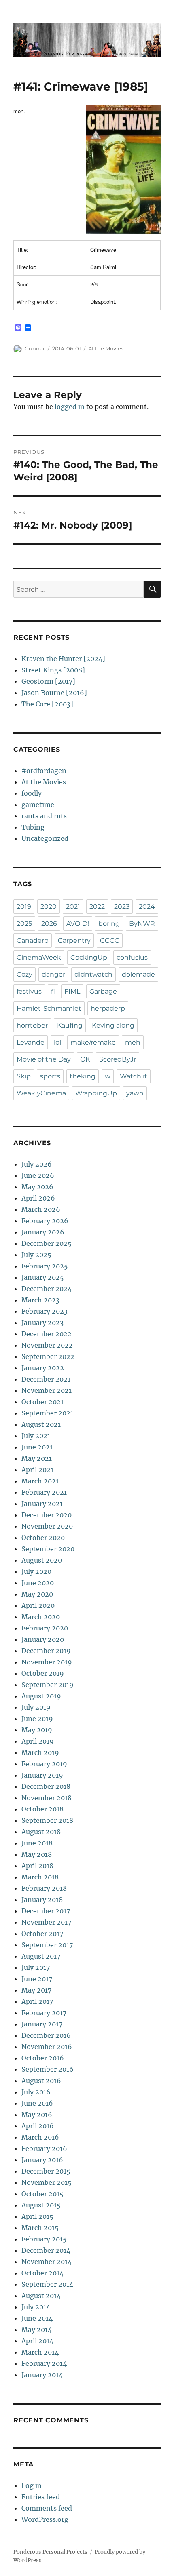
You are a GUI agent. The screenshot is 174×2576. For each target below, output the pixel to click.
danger (53, 974)
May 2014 (37, 2330)
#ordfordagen (44, 771)
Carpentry (74, 940)
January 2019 (42, 1775)
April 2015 (37, 2216)
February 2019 (44, 1764)
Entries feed (41, 2497)
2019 (24, 907)
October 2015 (42, 2194)
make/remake (93, 1042)
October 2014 (42, 2273)
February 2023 (45, 1311)
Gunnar (35, 348)
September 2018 (47, 1820)
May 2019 (37, 1730)
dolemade (138, 974)
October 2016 (43, 2058)
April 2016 (38, 2126)
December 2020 (47, 1515)
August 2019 (41, 1696)
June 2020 (38, 1583)
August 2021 (41, 1424)
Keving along (113, 1025)
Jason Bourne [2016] (54, 693)
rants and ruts (44, 816)
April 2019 (38, 1741)
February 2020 (45, 1628)
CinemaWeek (39, 957)
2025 (24, 924)
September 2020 (48, 1549)
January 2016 (42, 2160)
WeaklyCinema (41, 1093)
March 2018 (40, 1877)
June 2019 (37, 1719)
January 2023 (42, 1323)
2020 (49, 907)
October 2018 (42, 1809)
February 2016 (44, 2148)
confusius (132, 957)
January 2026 (43, 1232)
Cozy (24, 974)
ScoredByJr (118, 1059)
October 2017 (42, 1934)
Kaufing (70, 1025)
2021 (73, 907)
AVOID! (78, 924)
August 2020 (42, 1560)
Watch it (134, 1076)
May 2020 (37, 1594)
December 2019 (46, 1651)
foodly (32, 793)
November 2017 (46, 1922)
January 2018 (42, 1900)
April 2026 (38, 1198)
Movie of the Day (44, 1059)
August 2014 (41, 2296)
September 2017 (47, 1945)
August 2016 (41, 2081)
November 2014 (47, 2262)
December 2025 (47, 1243)
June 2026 (38, 1175)
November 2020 (47, 1526)
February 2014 (44, 2363)
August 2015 (41, 2205)
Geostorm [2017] (48, 681)
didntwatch (93, 974)
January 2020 (43, 1639)
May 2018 (37, 1854)
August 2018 (41, 1832)
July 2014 (36, 2307)
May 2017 (36, 1990)
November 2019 (47, 1662)
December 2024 (47, 1289)
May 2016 (37, 2115)
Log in (32, 2485)
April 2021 (37, 1470)
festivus (29, 991)
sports (50, 1076)
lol (57, 1042)
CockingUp (89, 957)
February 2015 (44, 2239)
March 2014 (40, 2352)
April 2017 (37, 2001)
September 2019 (48, 1685)
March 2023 (40, 1300)
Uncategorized (45, 838)
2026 (49, 924)
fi (53, 991)
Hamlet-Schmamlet (49, 1008)
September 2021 (47, 1413)
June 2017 (37, 1979)
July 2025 (36, 1255)
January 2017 (42, 2024)
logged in (70, 407)
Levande (31, 1042)
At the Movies (106, 348)
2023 (122, 907)
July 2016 (36, 2092)
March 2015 (40, 2228)
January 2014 (42, 2375)
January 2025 (43, 1277)
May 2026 (37, 1187)
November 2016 (47, 2047)
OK (85, 1059)
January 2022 (43, 1368)
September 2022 (48, 1356)
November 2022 (47, 1345)
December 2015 (46, 2171)
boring (109, 924)
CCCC (110, 940)
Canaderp (33, 940)
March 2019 (40, 1752)
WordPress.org (45, 2519)
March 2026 (41, 1209)
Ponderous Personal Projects (50, 2552)
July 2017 (36, 1967)
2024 (147, 907)
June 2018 (37, 1843)
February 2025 (45, 1266)
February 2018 (44, 1888)
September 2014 (47, 2284)
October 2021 (42, 1402)
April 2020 (38, 1605)
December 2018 (46, 1786)
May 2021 (37, 1458)
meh (133, 1042)
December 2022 (47, 1334)
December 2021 (46, 1379)
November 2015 (47, 2182)
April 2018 (37, 1866)
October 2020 (43, 1538)
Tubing (33, 827)
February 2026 (45, 1221)
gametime (38, 805)
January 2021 (42, 1504)
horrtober (32, 1025)
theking (83, 1076)
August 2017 (41, 1956)
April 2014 (37, 2341)
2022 (97, 907)
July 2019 (36, 1707)
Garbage (103, 991)
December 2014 (46, 2250)
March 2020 (41, 1617)
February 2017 (44, 2013)
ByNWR (142, 924)
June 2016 (37, 2103)
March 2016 (40, 2137)
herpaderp (108, 1008)
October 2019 (43, 1673)
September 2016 (48, 2069)
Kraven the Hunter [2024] (63, 659)
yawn (135, 1093)
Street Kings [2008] (53, 670)
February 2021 (44, 1492)
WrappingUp (96, 1093)
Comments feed (47, 2508)
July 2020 (36, 1571)
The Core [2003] (47, 704)
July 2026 (37, 1164)
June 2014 (37, 2318)
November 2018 (47, 1798)
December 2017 (46, 1911)
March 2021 (40, 1481)
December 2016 (46, 2035)
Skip (24, 1076)
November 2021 (47, 1390)
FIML (72, 991)
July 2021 (36, 1436)
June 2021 (37, 1447)
